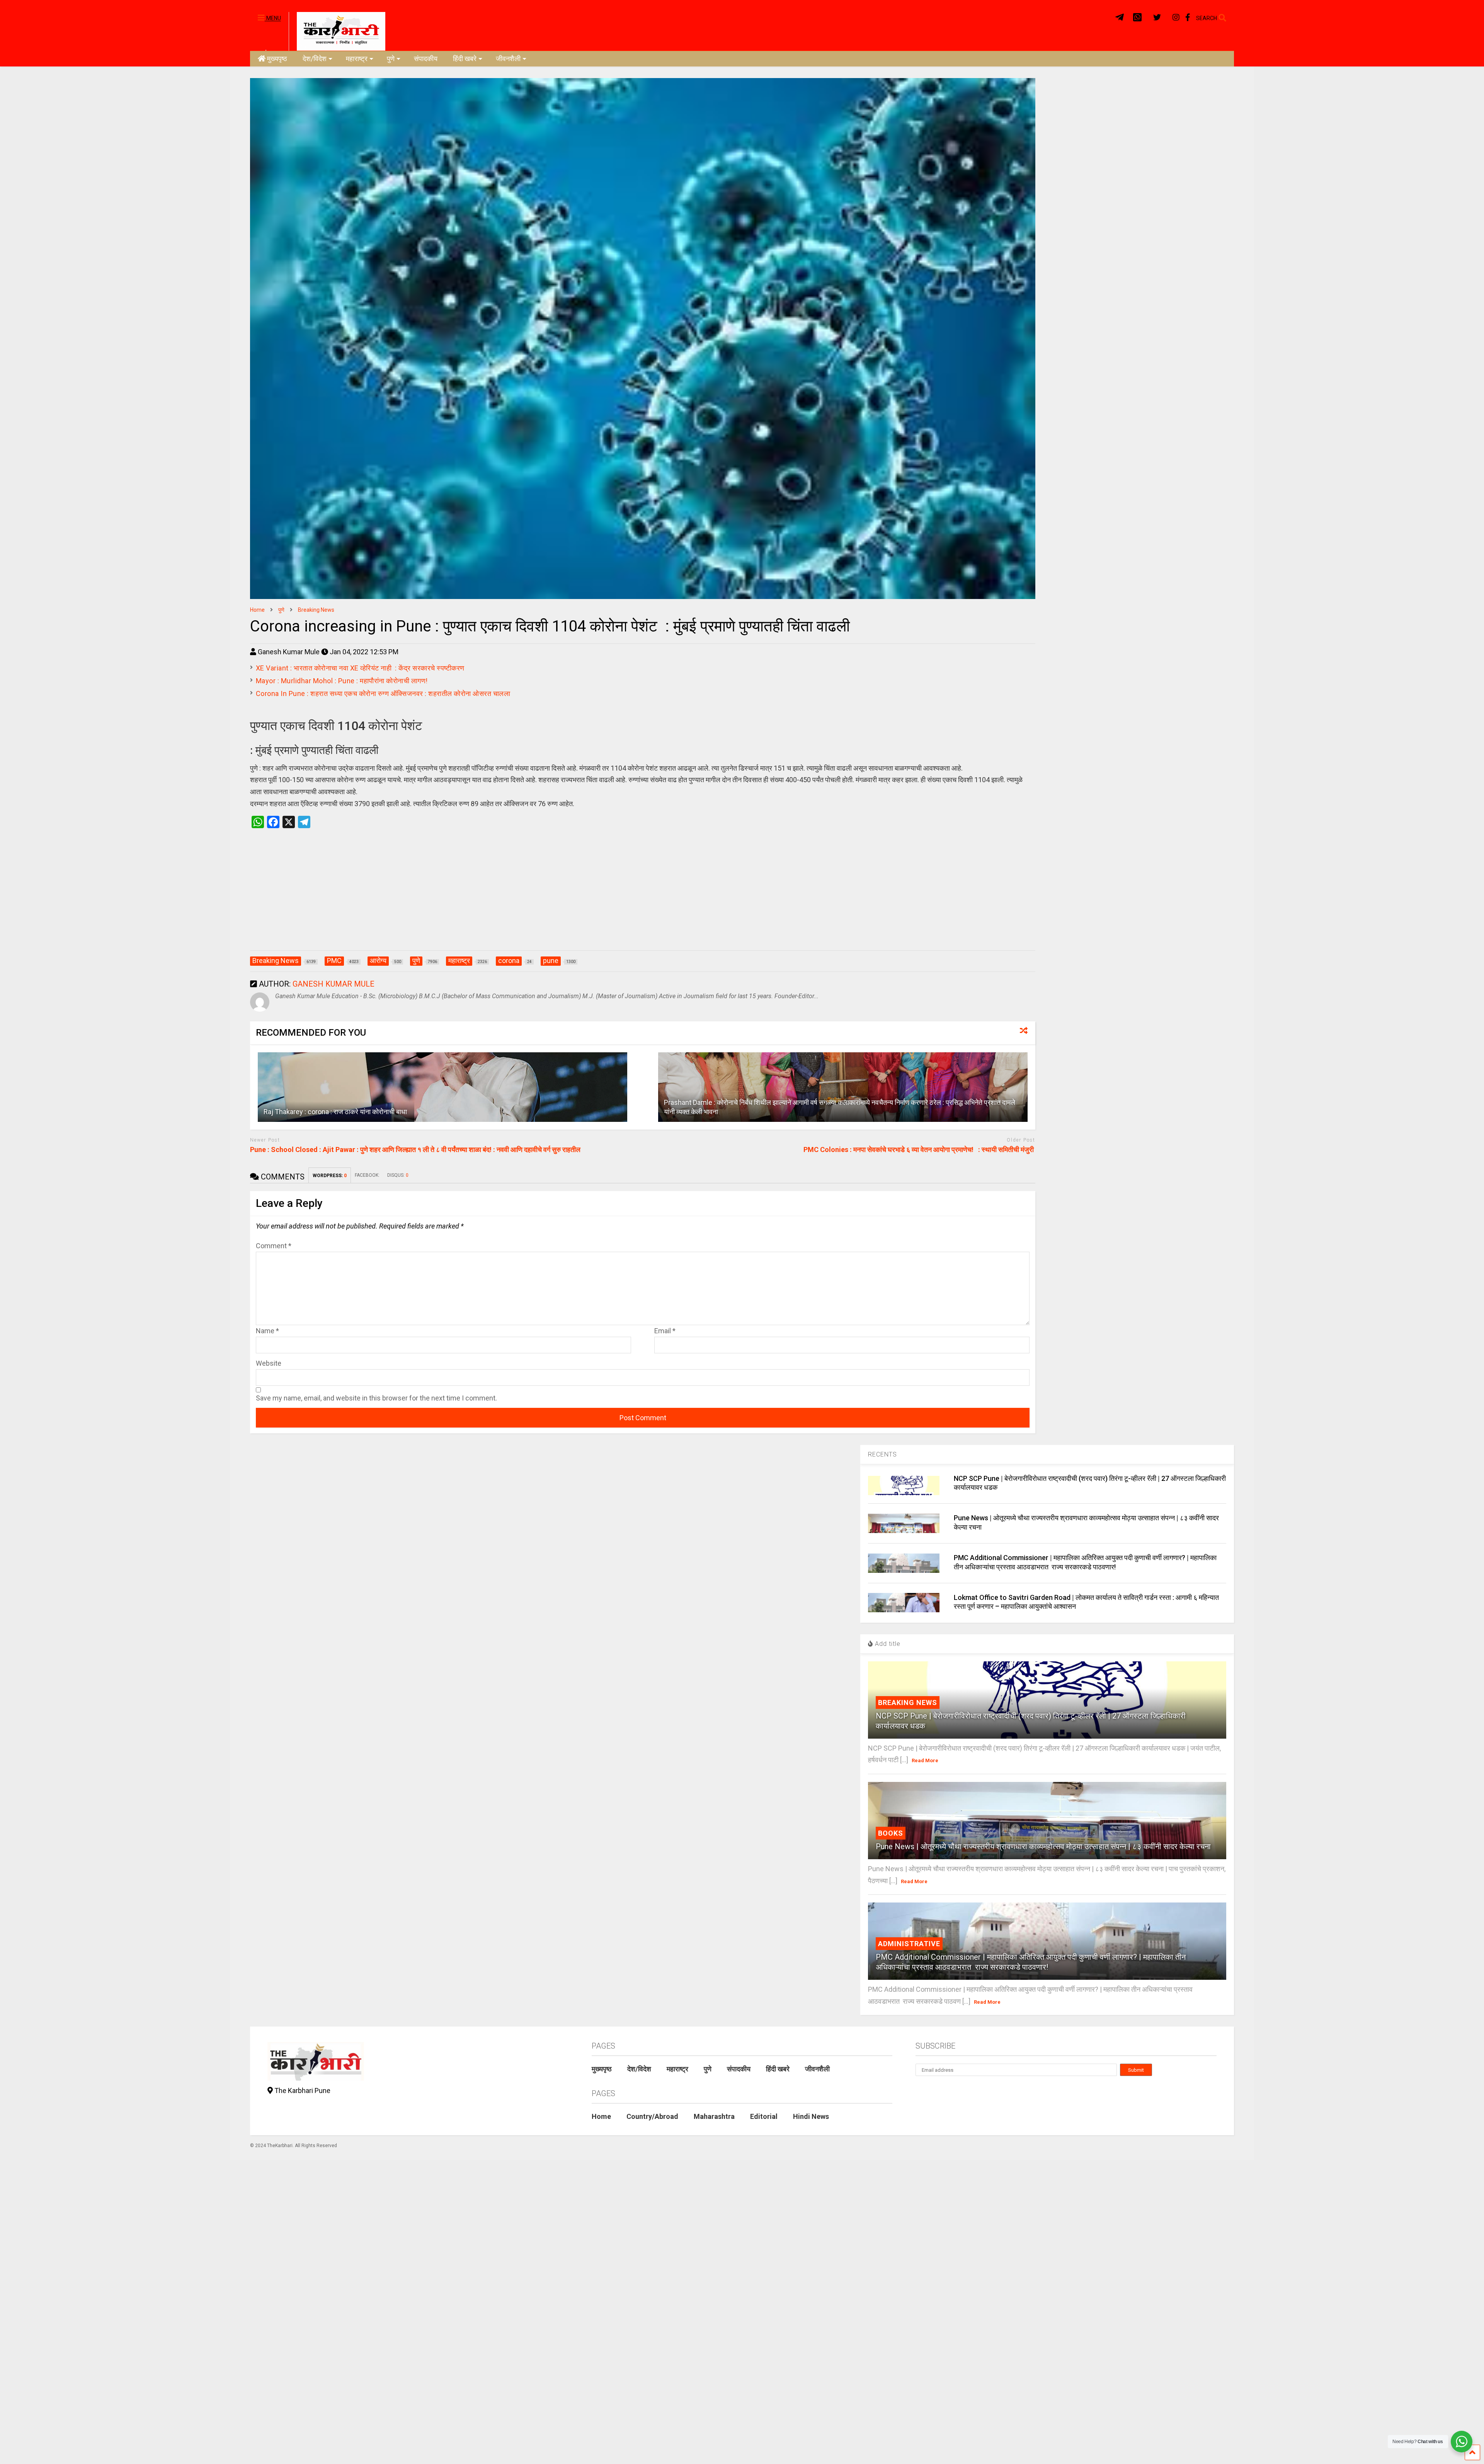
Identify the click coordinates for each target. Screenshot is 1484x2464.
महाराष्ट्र (357, 59)
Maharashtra (714, 2116)
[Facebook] (1188, 18)
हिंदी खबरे (465, 59)
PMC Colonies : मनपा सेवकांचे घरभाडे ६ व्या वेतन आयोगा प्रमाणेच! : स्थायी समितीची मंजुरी (919, 1149)
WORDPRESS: (330, 1176)
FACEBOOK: (367, 1175)
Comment (274, 1246)
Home (601, 2116)
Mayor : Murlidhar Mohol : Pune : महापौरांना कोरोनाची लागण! (343, 681)
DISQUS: (398, 1175)
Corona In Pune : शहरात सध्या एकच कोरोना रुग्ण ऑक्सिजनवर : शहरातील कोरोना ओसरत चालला (384, 693)
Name (267, 1331)
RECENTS (882, 1454)
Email (665, 1331)
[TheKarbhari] (337, 31)
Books (891, 1833)
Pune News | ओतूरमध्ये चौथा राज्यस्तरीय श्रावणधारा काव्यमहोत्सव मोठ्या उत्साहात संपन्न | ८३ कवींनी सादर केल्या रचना (1043, 1846)
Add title (887, 1644)
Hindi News (811, 2116)
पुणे (391, 59)
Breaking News (908, 1703)
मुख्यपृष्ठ (277, 59)
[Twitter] (1157, 18)
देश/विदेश (315, 59)
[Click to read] (443, 1087)
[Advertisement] (643, 897)
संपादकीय (426, 59)
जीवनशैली (508, 59)
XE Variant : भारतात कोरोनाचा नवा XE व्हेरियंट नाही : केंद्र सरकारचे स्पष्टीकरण (361, 668)
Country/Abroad (652, 2116)
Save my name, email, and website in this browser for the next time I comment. (376, 1398)
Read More (925, 1760)
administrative (909, 1944)
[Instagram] (1176, 18)
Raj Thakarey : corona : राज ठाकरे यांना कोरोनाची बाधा (336, 1112)
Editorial (764, 2116)
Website (269, 1363)
